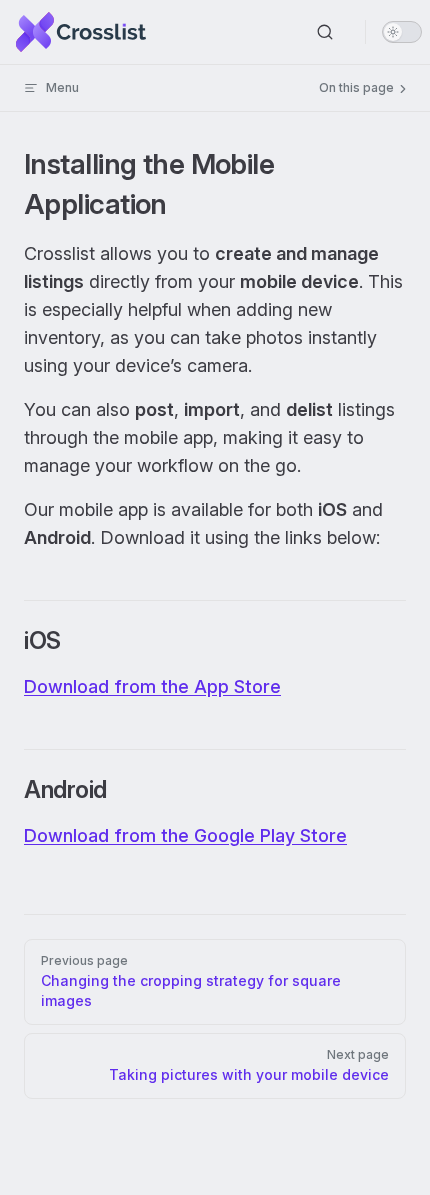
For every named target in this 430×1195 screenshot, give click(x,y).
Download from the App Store (152, 686)
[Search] (325, 32)
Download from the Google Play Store (185, 835)
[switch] (402, 32)
